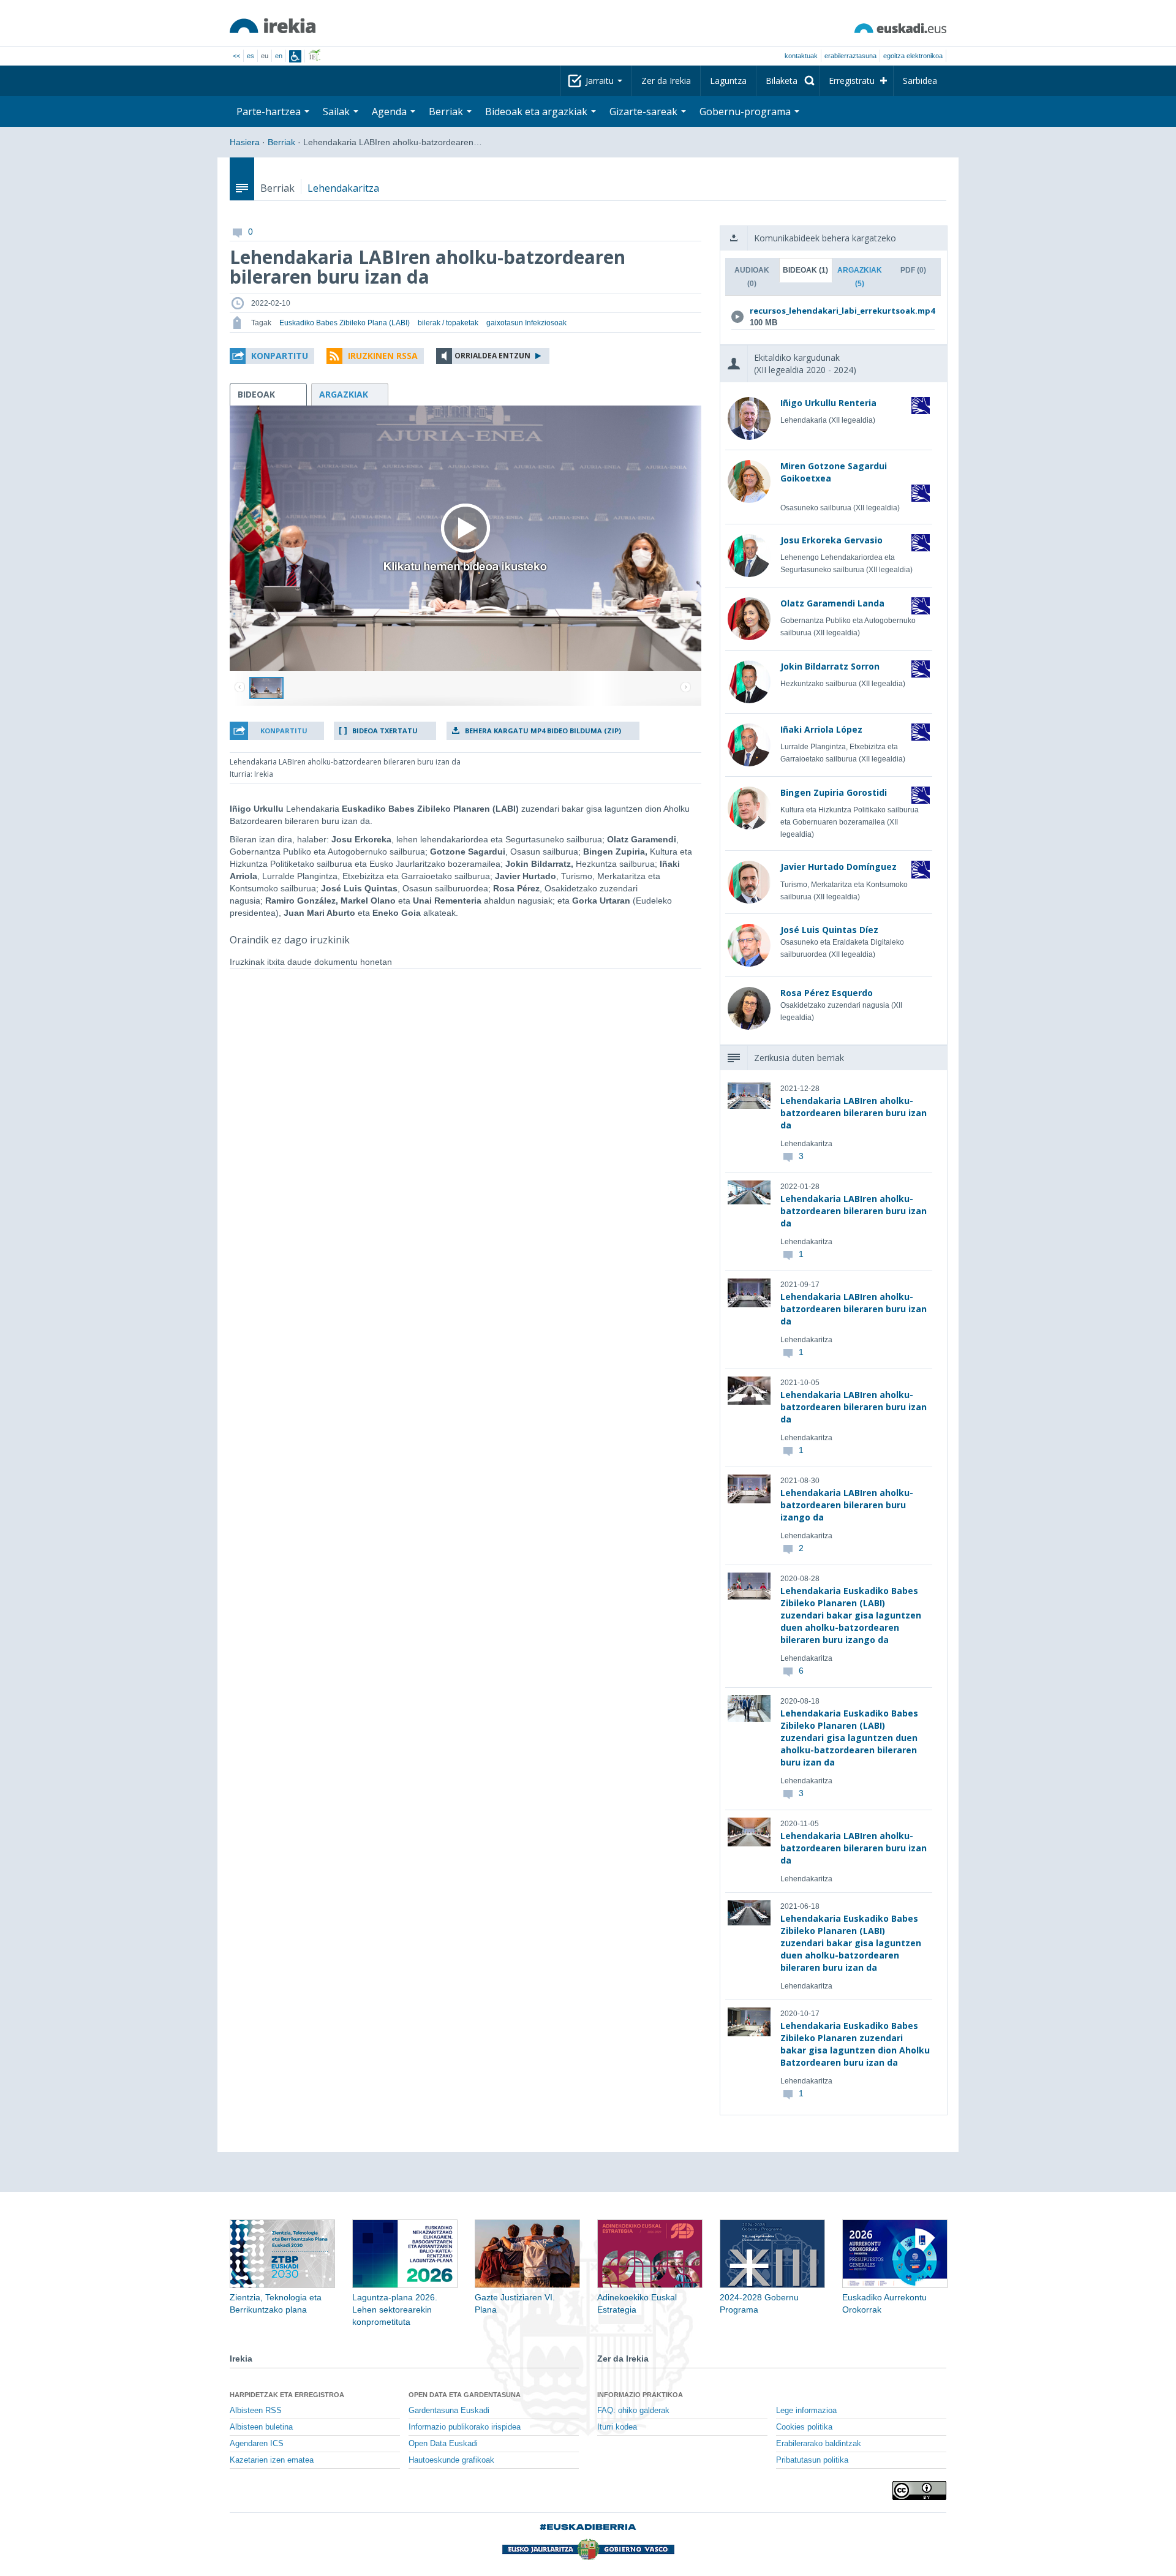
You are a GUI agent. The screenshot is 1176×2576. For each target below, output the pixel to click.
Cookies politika (804, 2427)
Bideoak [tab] (805, 270)
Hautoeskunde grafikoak (451, 2460)
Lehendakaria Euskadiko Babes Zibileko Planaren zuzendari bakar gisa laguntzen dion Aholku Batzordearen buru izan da (855, 2044)
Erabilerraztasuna (850, 56)
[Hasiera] (273, 26)
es (251, 56)
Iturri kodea (617, 2427)
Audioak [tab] (752, 277)
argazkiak (344, 394)
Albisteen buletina (261, 2427)
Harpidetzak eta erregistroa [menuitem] (287, 2395)
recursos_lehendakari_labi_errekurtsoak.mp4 (831, 311)
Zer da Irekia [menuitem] (666, 81)
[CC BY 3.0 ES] (919, 2491)
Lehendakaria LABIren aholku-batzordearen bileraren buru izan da (854, 1113)
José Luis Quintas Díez (829, 930)
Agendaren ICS (257, 2444)
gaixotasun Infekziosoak (526, 323)
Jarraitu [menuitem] (601, 81)
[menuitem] (788, 81)
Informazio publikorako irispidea (465, 2427)
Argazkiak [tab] (860, 277)
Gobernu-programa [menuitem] (746, 111)
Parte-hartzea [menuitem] (270, 111)
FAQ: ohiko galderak (633, 2411)
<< (236, 56)
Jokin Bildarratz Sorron (830, 666)
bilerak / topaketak (448, 323)
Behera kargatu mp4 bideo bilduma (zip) (543, 731)
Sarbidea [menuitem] (920, 81)
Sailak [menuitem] (337, 111)
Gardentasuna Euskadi (449, 2411)
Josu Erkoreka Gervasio (831, 540)
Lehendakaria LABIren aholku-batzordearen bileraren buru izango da (847, 1505)
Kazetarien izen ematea (272, 2460)
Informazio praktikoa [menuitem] (640, 2395)
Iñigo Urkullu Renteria (828, 403)
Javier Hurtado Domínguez (839, 867)
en (279, 56)
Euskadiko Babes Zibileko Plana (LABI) (345, 323)
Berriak (281, 142)
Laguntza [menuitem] (728, 81)
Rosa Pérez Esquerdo (827, 993)
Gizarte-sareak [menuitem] (645, 111)
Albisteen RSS (256, 2411)
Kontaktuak (801, 56)
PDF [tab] (913, 270)
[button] (272, 356)
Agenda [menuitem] (390, 111)
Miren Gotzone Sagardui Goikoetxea (834, 472)
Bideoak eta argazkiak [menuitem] (537, 111)
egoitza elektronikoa (913, 56)
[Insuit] (295, 56)
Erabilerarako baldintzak (819, 2444)
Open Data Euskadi (443, 2444)
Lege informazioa (806, 2411)
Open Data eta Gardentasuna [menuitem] (465, 2395)
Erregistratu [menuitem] (852, 81)
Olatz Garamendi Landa (832, 603)
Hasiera (245, 142)
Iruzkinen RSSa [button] (383, 356)
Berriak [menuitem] (447, 111)
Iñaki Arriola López (821, 729)
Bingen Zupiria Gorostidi (834, 792)
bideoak (256, 394)
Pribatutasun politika (812, 2460)
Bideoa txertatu (385, 731)
